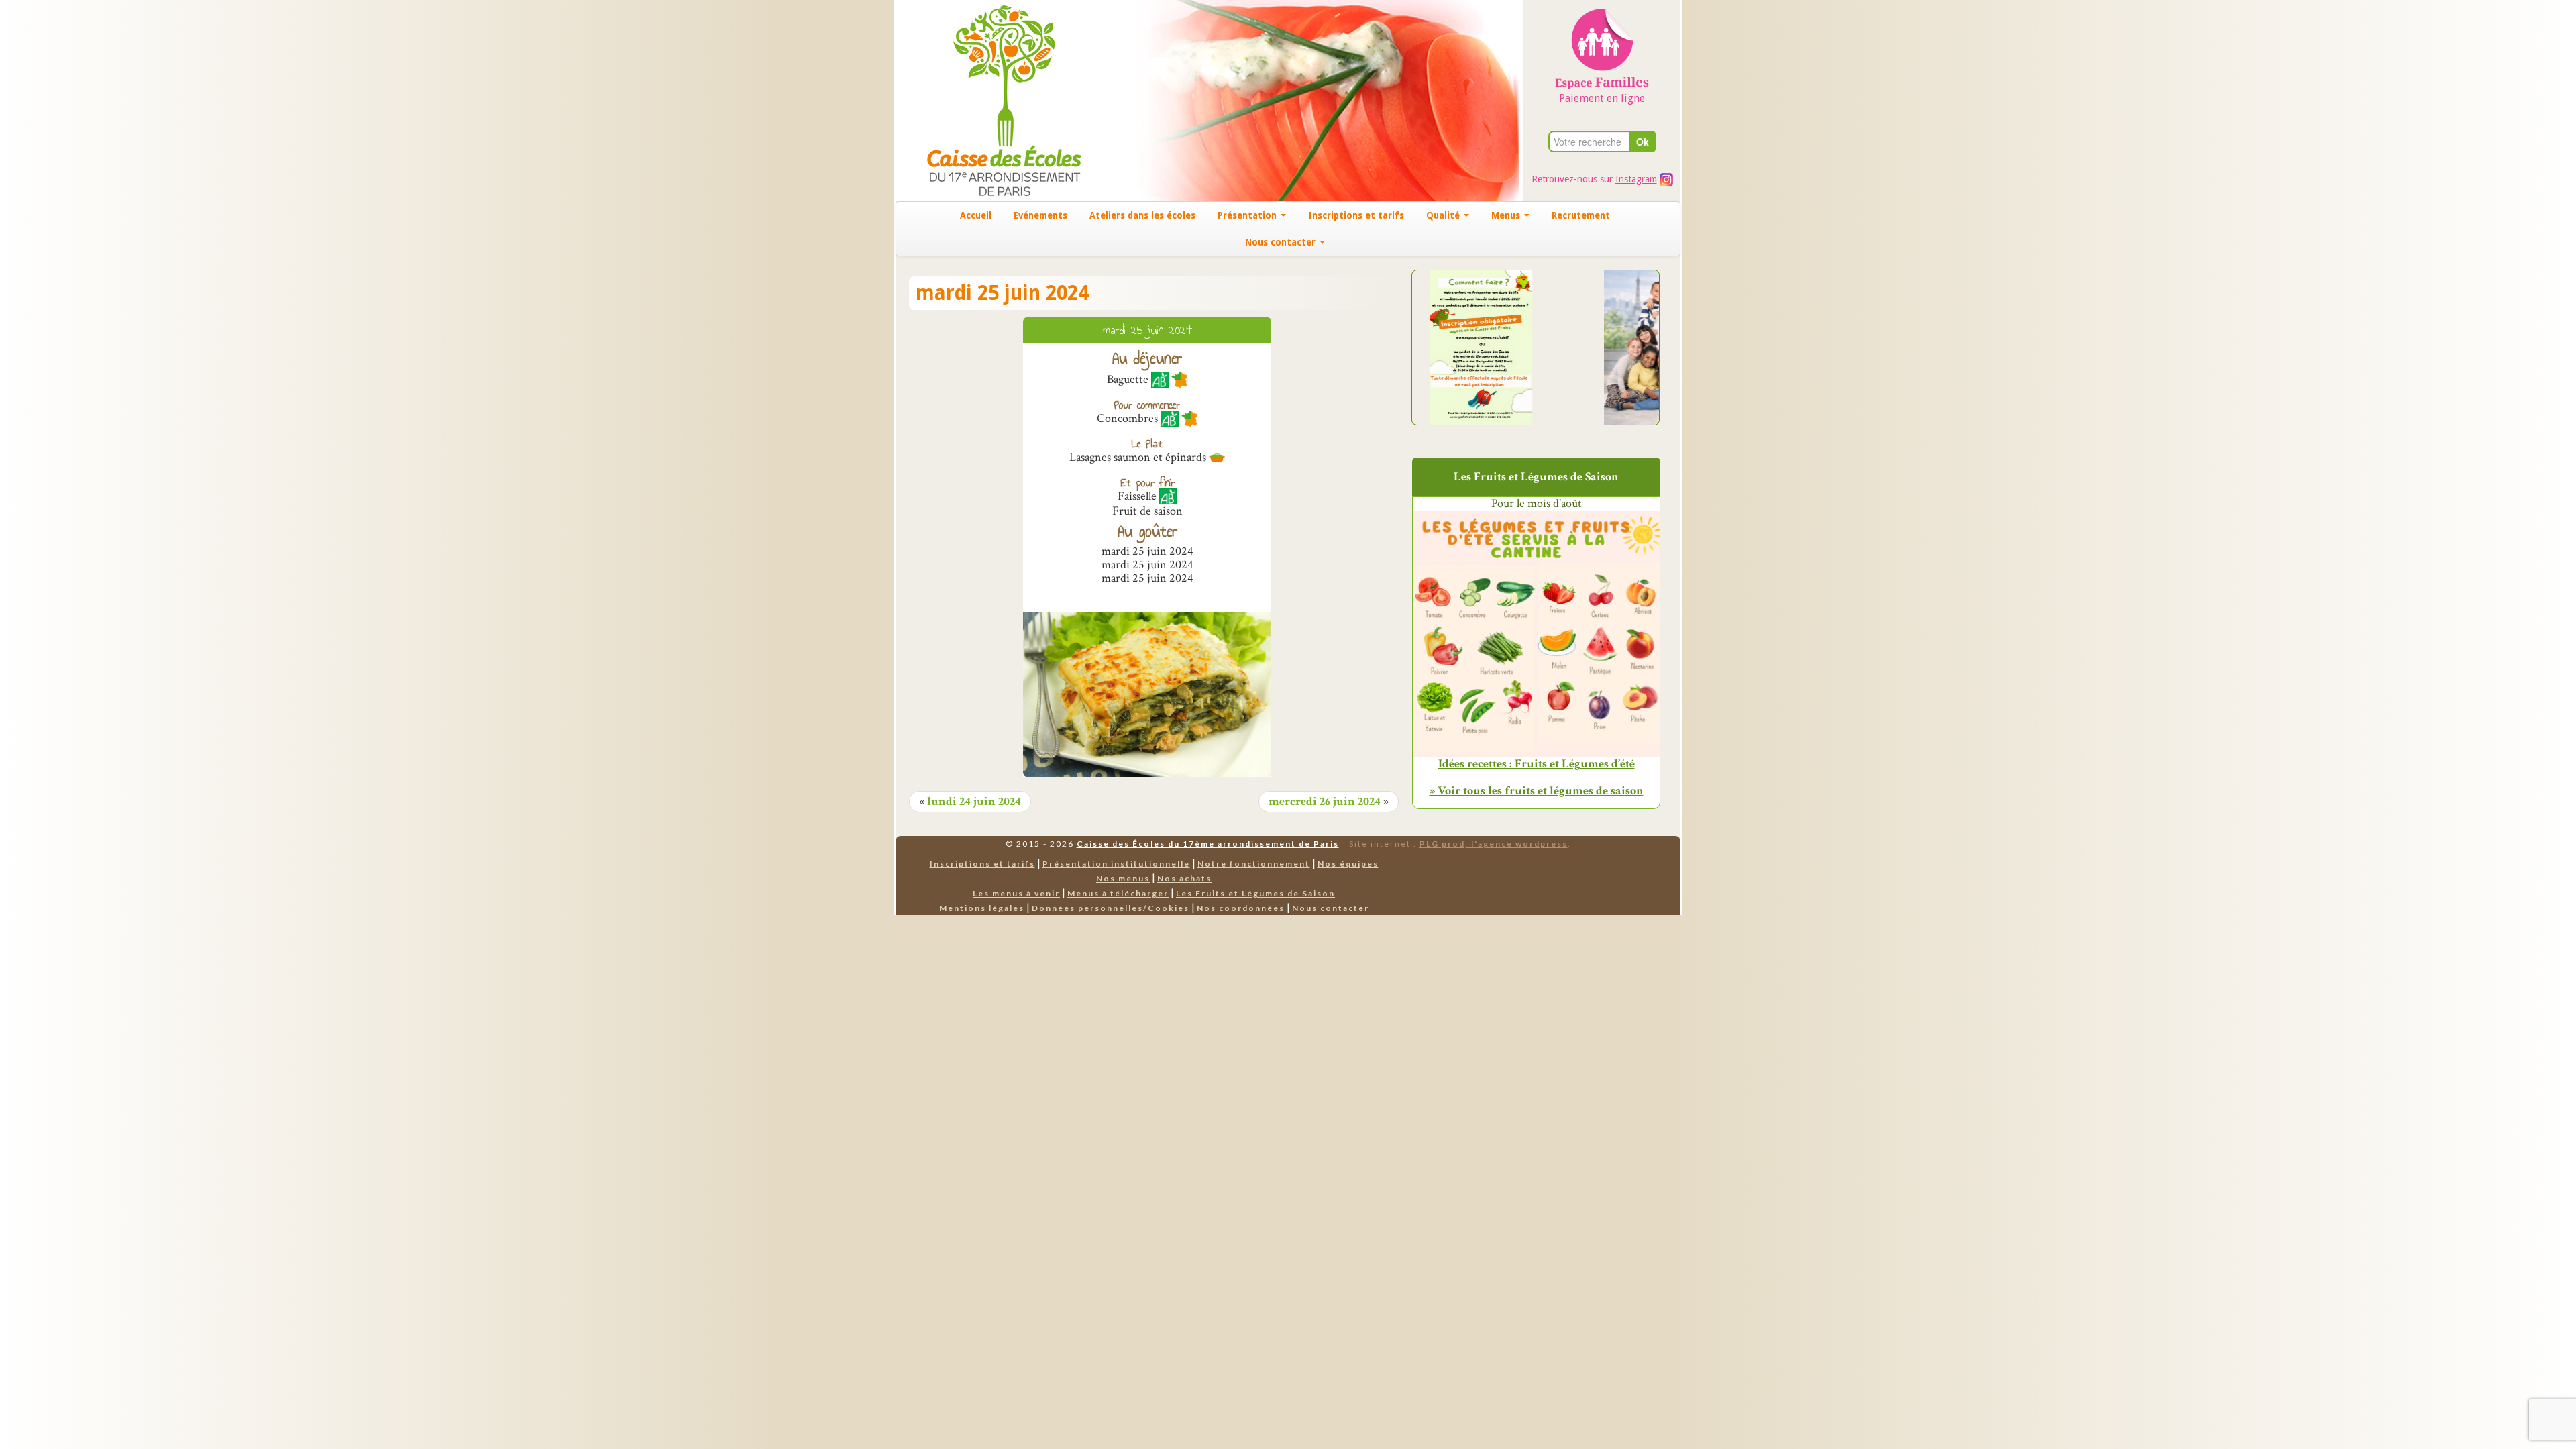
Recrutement (1581, 215)
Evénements (1040, 215)
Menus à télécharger (1118, 893)
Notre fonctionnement (1254, 864)
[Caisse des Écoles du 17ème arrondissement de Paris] (990, 100)
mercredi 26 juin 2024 (1325, 802)
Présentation (1248, 215)
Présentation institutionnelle (1116, 864)
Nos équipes (1348, 864)
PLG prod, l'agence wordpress (1494, 844)
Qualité (1444, 215)
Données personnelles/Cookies (1111, 908)
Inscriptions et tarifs (1356, 215)
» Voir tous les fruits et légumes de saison (1537, 791)
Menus (1507, 215)
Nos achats (1184, 878)
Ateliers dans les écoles (1142, 215)
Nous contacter (1282, 242)
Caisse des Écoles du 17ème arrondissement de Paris (1208, 844)
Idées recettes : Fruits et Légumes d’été (1537, 764)
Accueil (976, 215)
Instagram (1636, 179)
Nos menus (1123, 878)
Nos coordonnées (1241, 908)
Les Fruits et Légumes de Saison (1255, 893)
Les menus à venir (1016, 893)
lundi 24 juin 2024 (974, 802)
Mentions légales (982, 908)
